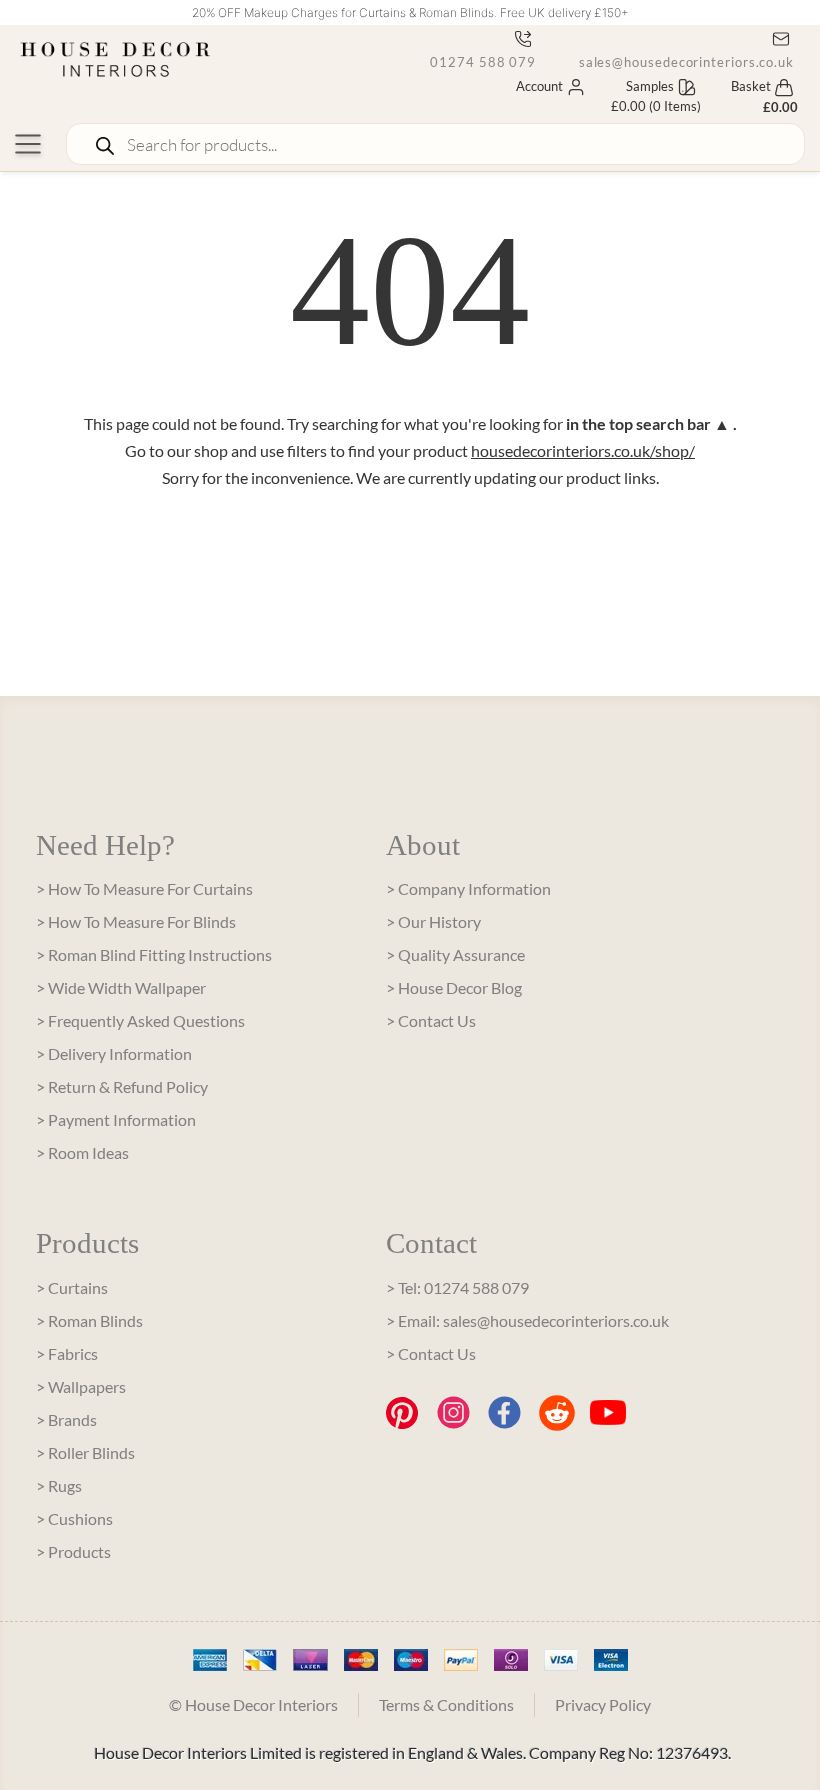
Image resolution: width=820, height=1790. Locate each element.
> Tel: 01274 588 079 (457, 1287)
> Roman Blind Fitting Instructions (154, 954)
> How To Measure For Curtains (144, 888)
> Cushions (74, 1518)
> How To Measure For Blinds (136, 921)
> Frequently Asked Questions (140, 1020)
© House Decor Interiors (253, 1704)
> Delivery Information (114, 1053)
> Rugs (59, 1485)
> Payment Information (116, 1119)
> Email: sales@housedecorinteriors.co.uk (527, 1320)
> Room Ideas (82, 1152)
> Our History (433, 921)
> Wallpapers (81, 1386)
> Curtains (72, 1287)
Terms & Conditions (446, 1704)
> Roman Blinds (89, 1320)
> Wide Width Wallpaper (121, 987)
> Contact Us (431, 1020)
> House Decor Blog (454, 987)
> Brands (66, 1419)
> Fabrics (67, 1353)
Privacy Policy (603, 1704)
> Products (73, 1551)
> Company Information (468, 888)
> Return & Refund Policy (122, 1086)
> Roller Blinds (85, 1452)
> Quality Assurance (455, 954)
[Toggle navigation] (28, 144)
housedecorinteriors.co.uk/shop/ (583, 450)
